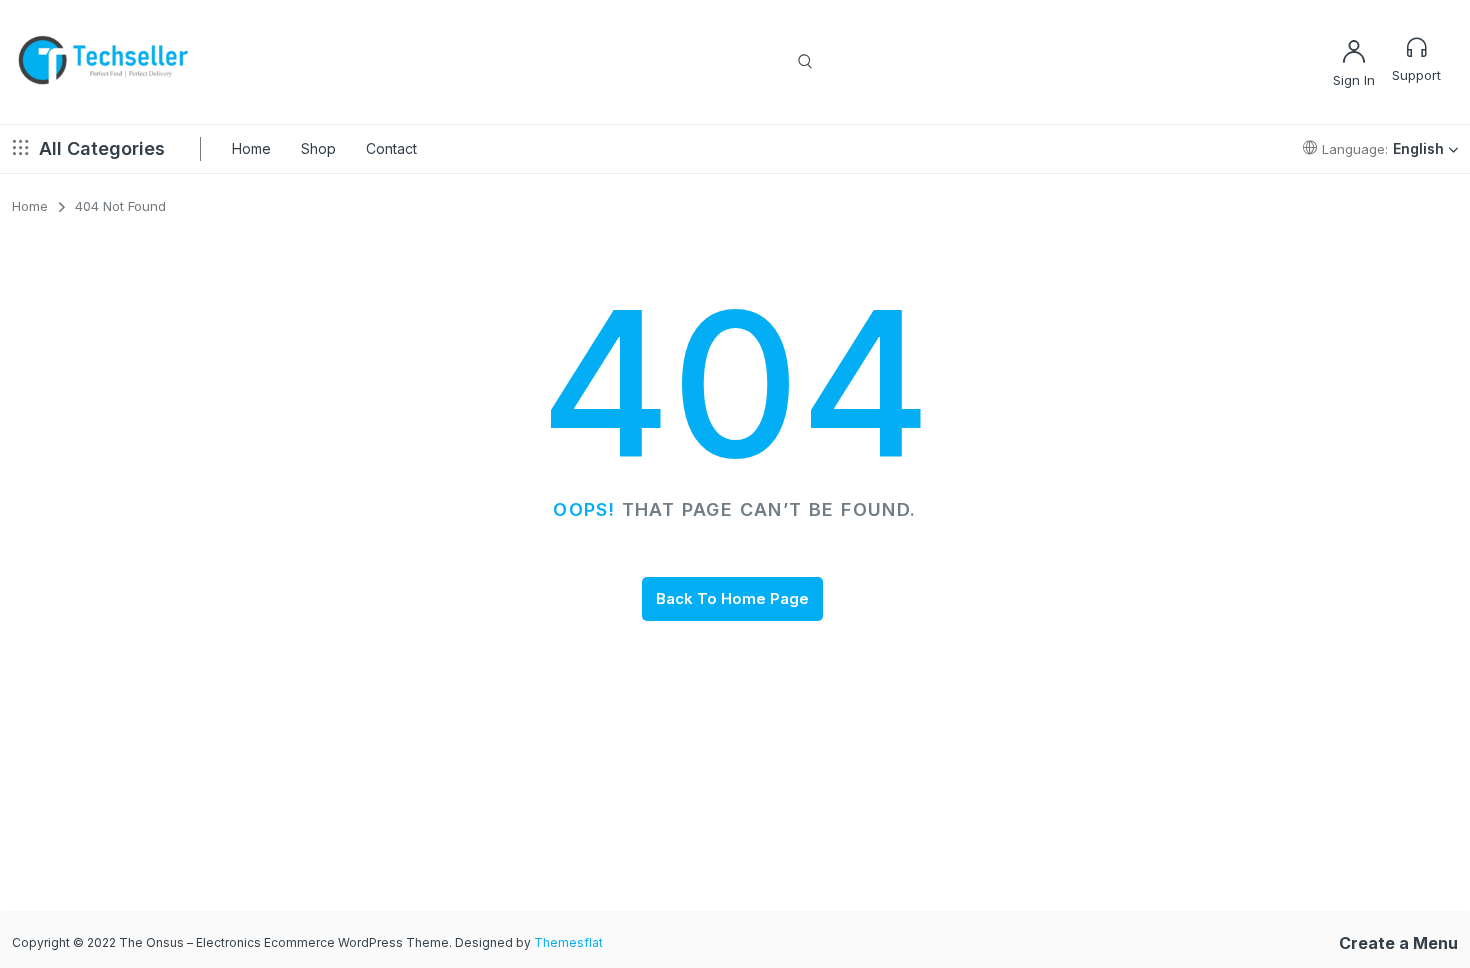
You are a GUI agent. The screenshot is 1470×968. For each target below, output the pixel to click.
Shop (318, 148)
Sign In (1354, 80)
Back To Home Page (732, 598)
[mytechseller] (104, 62)
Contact (391, 148)
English (1418, 148)
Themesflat (568, 942)
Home (251, 148)
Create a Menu (1398, 943)
